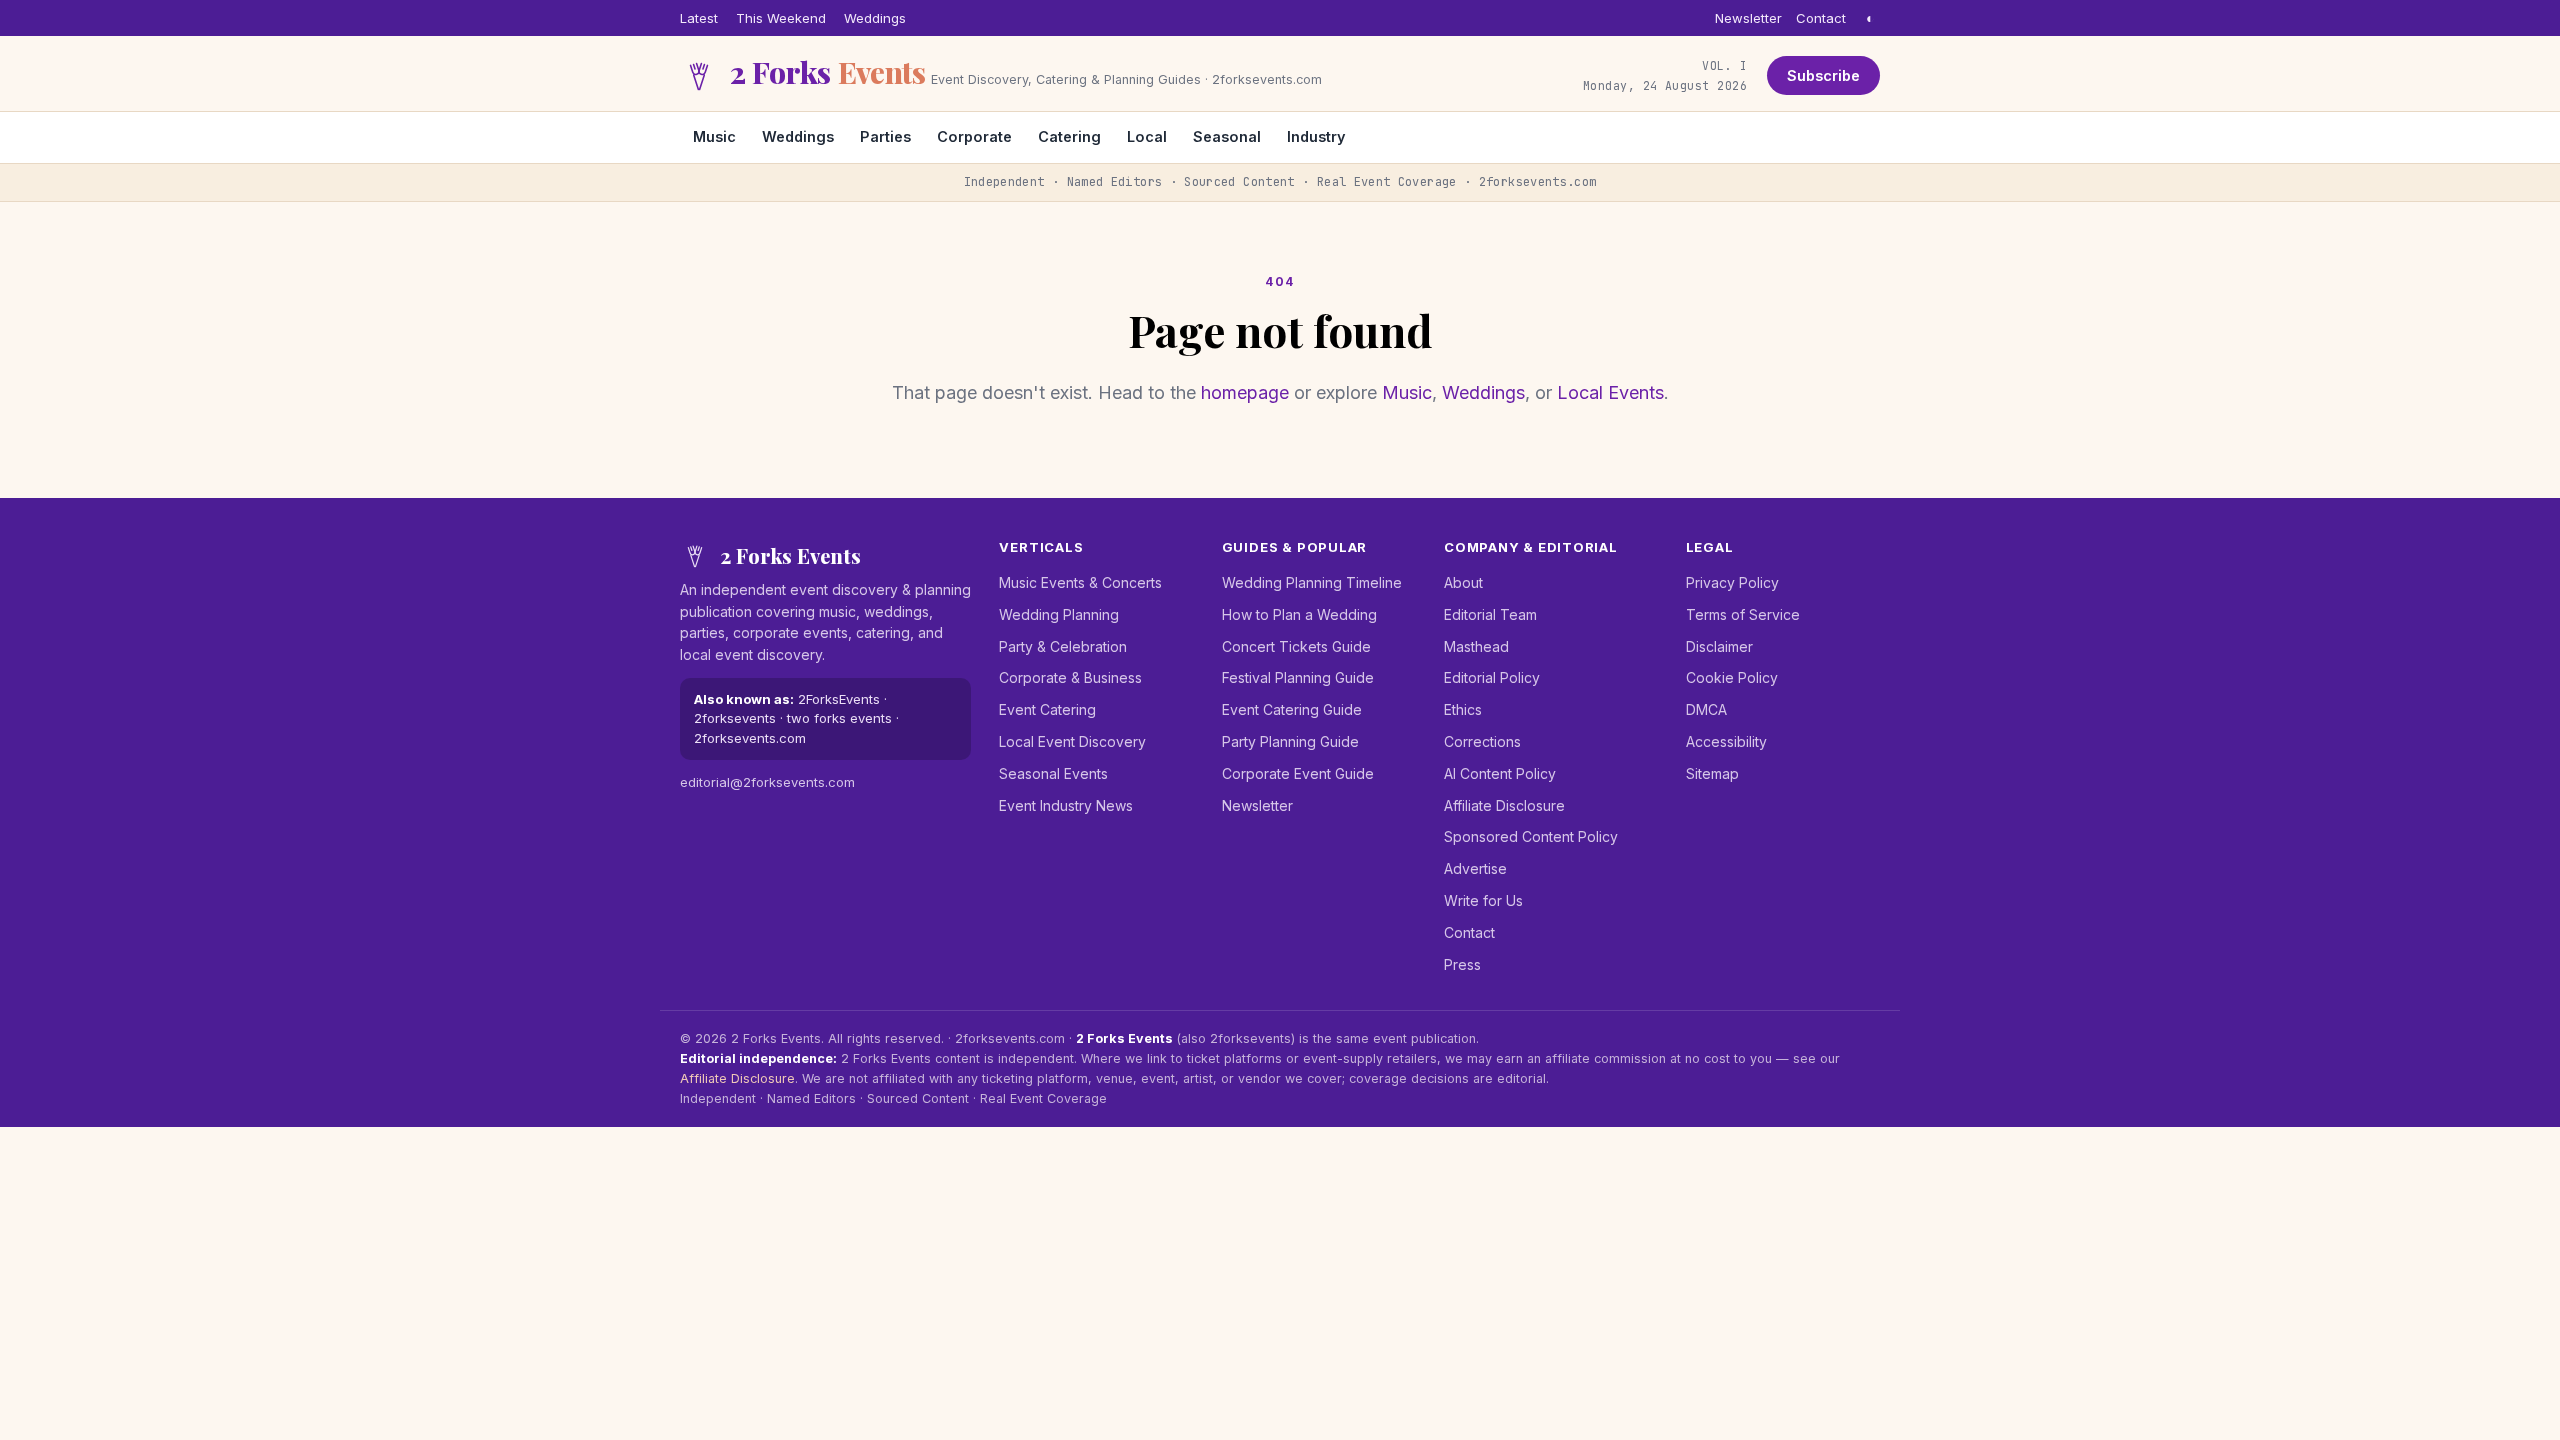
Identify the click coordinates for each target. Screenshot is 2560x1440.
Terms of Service (1743, 614)
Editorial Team (1490, 614)
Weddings (875, 18)
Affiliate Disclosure (1504, 805)
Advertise (1475, 868)
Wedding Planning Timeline (1312, 582)
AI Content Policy (1500, 773)
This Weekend (781, 18)
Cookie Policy (1732, 677)
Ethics (1463, 709)
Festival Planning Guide (1298, 677)
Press (1462, 964)
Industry (1316, 136)
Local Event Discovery (1072, 741)
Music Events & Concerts (1080, 582)
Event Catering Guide (1292, 709)
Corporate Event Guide (1298, 773)
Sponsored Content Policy (1531, 836)
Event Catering (1047, 709)
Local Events (1610, 392)
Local (1147, 136)
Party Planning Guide (1290, 741)
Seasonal (1227, 136)
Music (714, 136)
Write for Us (1483, 900)
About (1463, 582)
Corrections (1482, 741)
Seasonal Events (1053, 773)
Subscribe (1823, 75)
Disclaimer (1719, 646)
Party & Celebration (1063, 646)
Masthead (1476, 646)
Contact (1821, 18)
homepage (1245, 392)
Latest (699, 18)
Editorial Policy (1492, 677)
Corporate (974, 136)
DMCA (1706, 709)
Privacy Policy (1732, 582)
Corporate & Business (1070, 677)
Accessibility (1726, 741)
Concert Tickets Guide (1296, 646)
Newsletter (1748, 18)
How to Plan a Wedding (1299, 614)
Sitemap (1712, 773)
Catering (1069, 136)
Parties (885, 136)
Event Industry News (1066, 805)
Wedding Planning (1059, 614)
